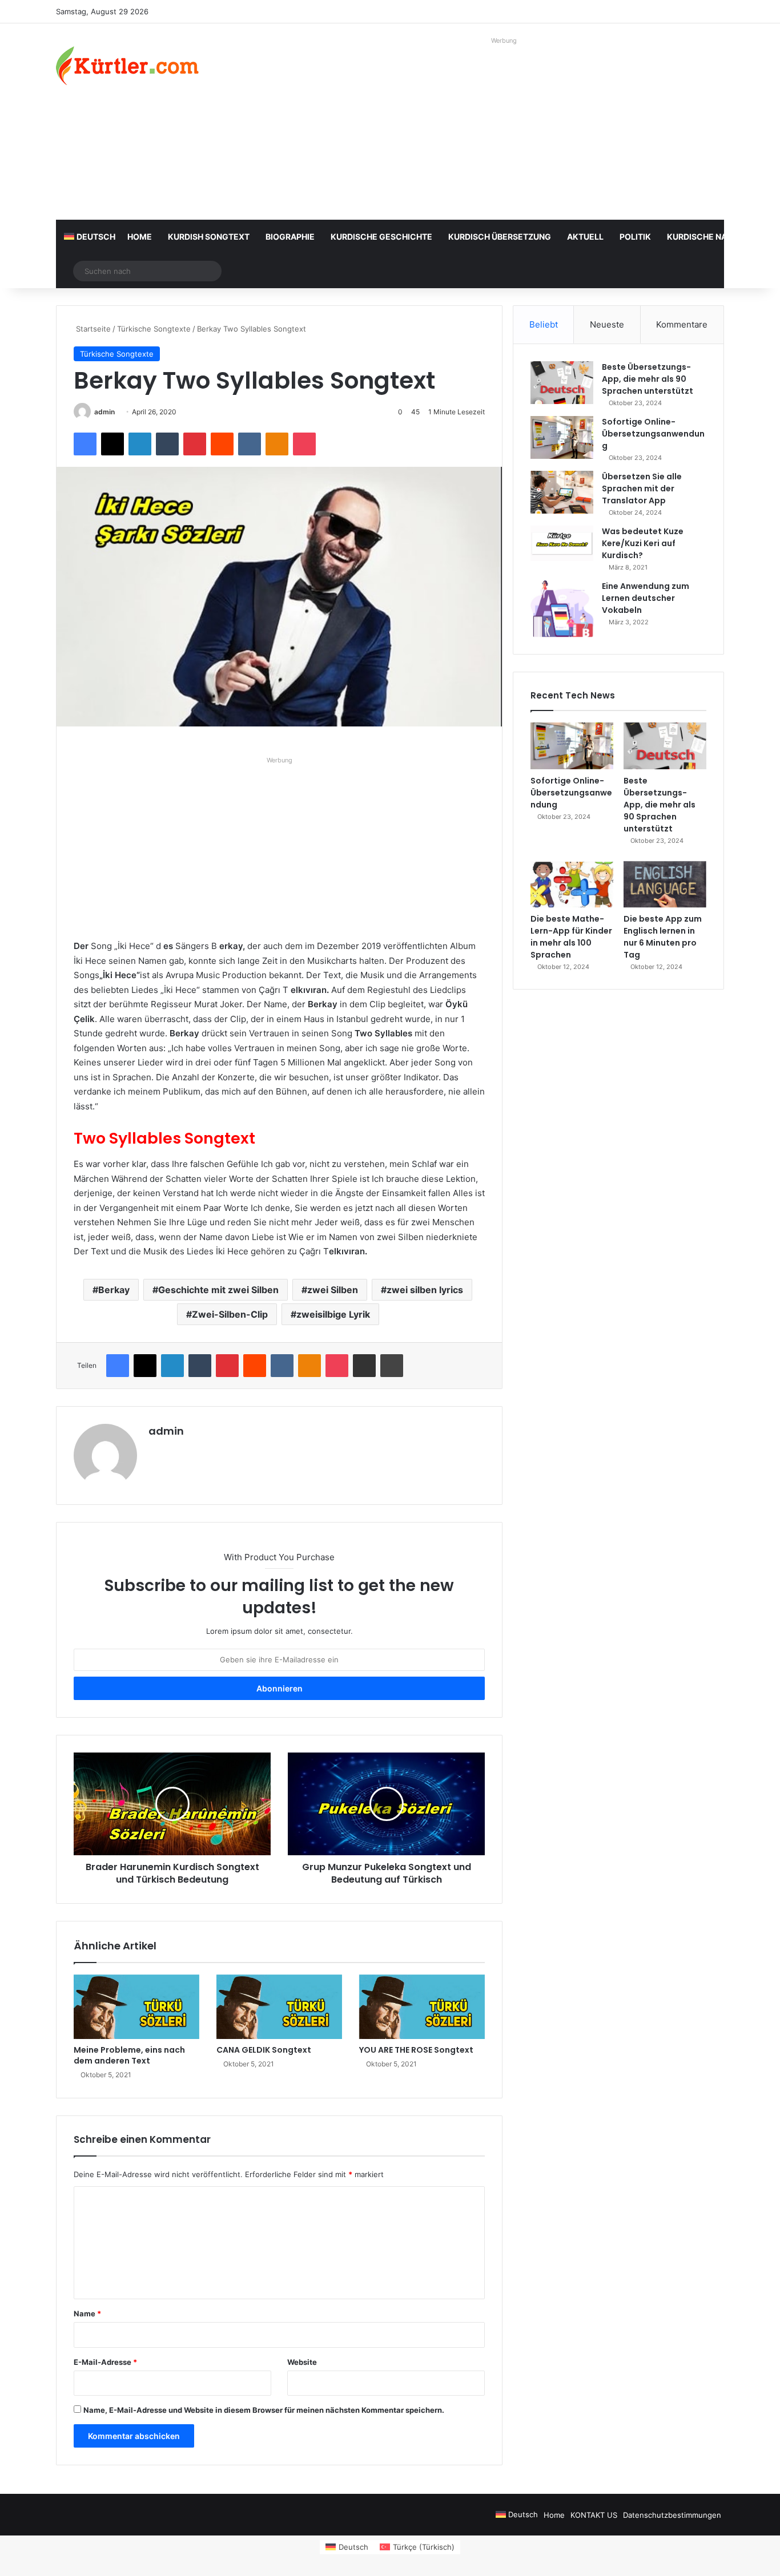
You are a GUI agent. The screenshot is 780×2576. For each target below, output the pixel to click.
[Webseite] (155, 1451)
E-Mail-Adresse (105, 2362)
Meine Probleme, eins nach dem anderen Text (129, 2055)
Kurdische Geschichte (381, 237)
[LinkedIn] (140, 444)
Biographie (290, 237)
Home (140, 237)
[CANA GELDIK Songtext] (279, 2007)
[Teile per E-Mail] (364, 1366)
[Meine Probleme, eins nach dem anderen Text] (136, 2007)
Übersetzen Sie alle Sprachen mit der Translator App (642, 488)
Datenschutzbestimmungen (672, 2515)
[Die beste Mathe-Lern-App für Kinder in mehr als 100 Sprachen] (572, 885)
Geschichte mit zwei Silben (218, 1290)
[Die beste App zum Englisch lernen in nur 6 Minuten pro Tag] (665, 885)
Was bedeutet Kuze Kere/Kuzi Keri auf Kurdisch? (643, 543)
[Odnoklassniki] (277, 444)
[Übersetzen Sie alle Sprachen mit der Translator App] (562, 492)
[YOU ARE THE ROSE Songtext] (422, 2007)
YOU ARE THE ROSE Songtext (416, 2050)
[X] (112, 444)
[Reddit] (222, 444)
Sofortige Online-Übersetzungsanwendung (653, 434)
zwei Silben (333, 1290)
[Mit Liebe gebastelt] (127, 66)
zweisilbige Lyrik (333, 1314)
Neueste (607, 324)
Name (87, 2313)
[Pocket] (304, 444)
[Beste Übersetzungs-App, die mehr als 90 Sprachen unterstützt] (562, 383)
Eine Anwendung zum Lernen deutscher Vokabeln (646, 598)
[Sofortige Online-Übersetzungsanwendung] (562, 437)
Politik (635, 237)
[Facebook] (85, 444)
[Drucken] (392, 1366)
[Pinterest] (195, 444)
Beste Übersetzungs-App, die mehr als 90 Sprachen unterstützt (648, 379)
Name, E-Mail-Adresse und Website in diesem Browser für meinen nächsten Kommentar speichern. (264, 2410)
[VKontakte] (250, 444)
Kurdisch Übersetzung (500, 237)
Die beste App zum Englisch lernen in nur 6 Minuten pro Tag (663, 937)
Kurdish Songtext (209, 237)
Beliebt (544, 324)
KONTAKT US (594, 2515)
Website (302, 2362)
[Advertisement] (504, 128)
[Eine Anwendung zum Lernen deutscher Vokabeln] (562, 609)
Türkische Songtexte (154, 329)
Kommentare (682, 324)
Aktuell (585, 237)
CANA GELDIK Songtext (264, 2050)
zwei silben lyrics (425, 1290)
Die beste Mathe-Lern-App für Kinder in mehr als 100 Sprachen (571, 937)
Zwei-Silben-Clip (230, 1314)
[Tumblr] (167, 444)
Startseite (92, 329)
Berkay (114, 1290)
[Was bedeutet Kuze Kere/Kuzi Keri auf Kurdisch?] (562, 543)
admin (104, 412)
